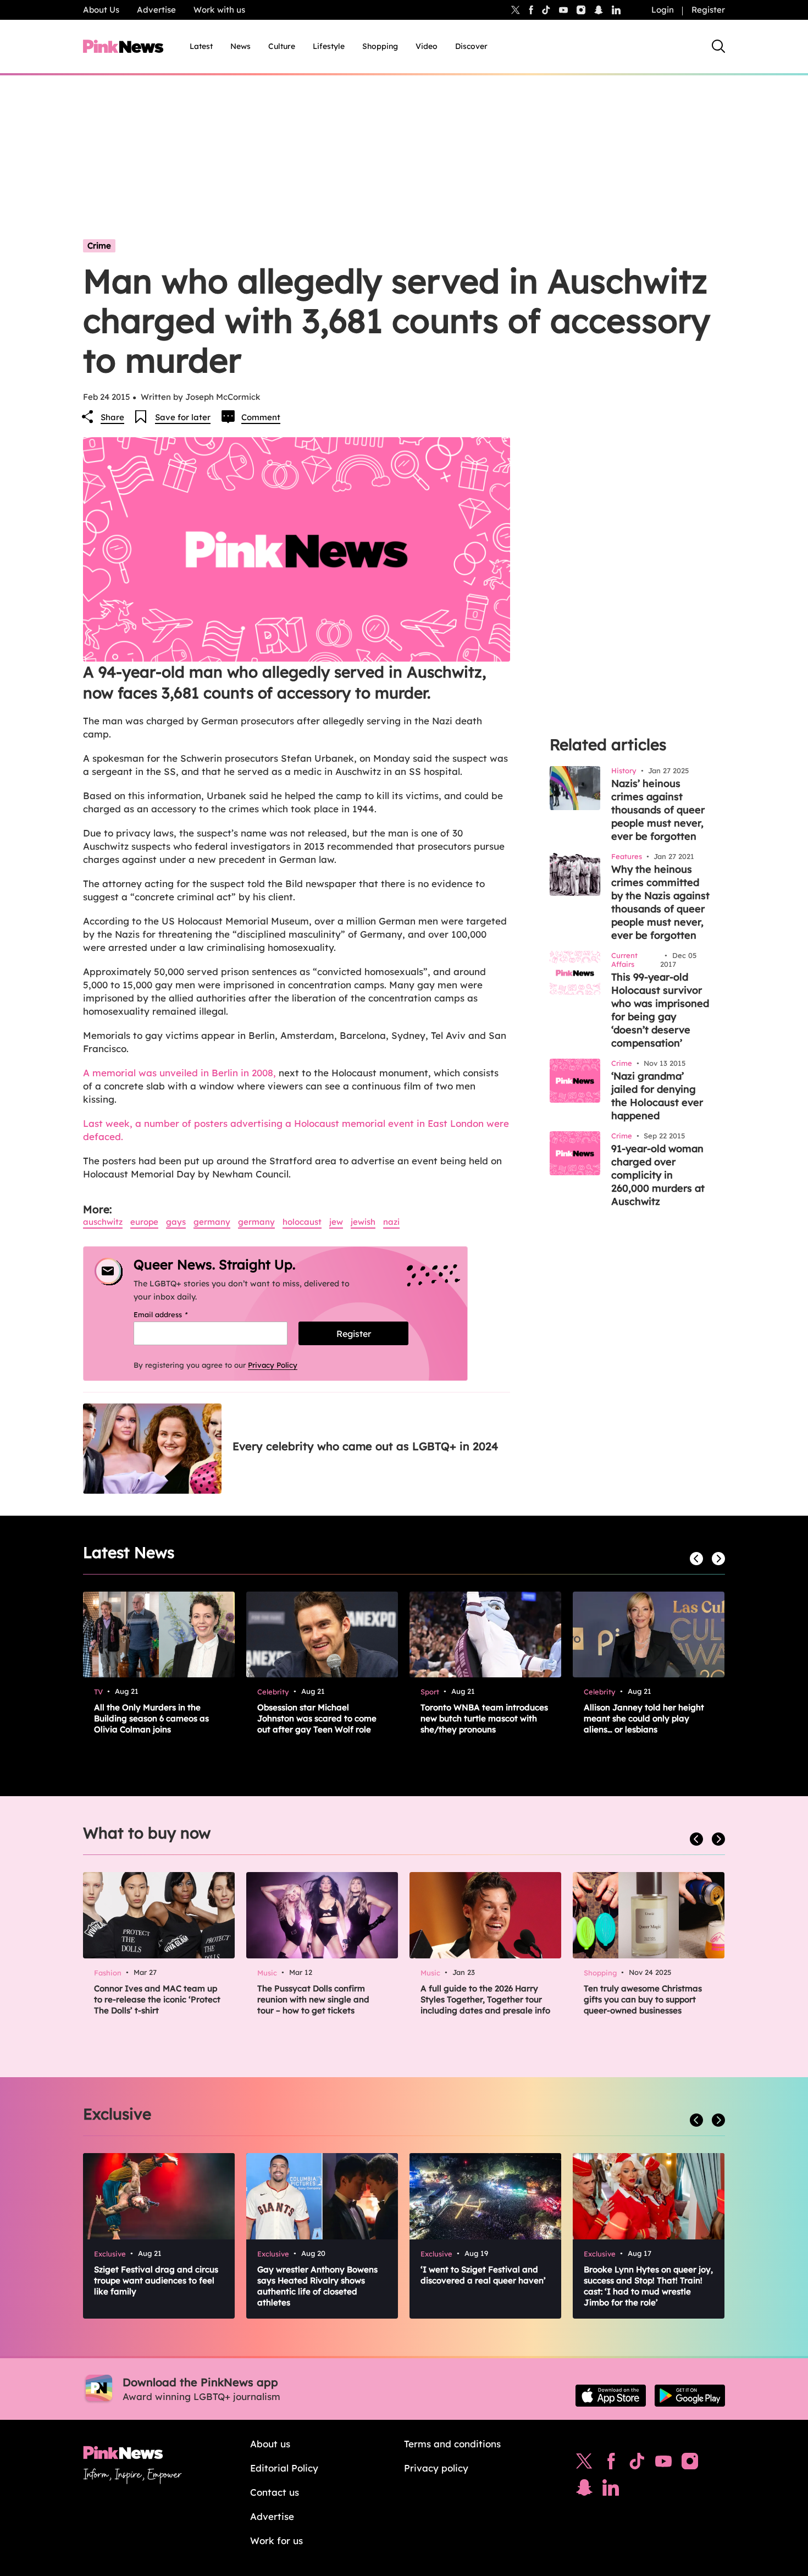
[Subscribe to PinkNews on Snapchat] (584, 2490)
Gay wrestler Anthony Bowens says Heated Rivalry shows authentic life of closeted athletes (317, 2286)
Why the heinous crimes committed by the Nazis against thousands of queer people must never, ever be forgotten (660, 902)
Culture (282, 46)
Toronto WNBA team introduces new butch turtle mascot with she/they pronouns (484, 1718)
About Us (101, 10)
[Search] (718, 46)
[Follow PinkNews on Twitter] (584, 2464)
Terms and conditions (452, 2444)
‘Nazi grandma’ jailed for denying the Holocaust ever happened (657, 1096)
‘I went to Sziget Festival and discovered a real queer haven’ (483, 2275)
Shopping (380, 46)
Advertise (156, 10)
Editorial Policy (284, 2468)
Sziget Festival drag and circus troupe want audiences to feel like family (156, 2280)
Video (427, 46)
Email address (175, 1314)
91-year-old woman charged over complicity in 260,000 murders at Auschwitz (658, 1175)
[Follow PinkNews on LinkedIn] (616, 10)
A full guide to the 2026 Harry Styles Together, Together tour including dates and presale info (485, 1999)
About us (270, 2444)
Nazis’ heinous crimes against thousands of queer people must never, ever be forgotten (658, 810)
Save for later (183, 417)
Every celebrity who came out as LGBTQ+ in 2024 (365, 1446)
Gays (176, 1222)
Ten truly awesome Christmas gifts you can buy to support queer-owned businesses (643, 1999)
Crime (99, 246)
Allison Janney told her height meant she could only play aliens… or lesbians (644, 1718)
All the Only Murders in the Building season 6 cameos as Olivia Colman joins (151, 1718)
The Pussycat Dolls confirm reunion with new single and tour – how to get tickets (313, 1999)
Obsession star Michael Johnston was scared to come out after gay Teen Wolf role (317, 1718)
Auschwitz (103, 1222)
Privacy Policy (273, 1365)
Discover (471, 46)
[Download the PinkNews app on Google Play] (690, 2396)
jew (336, 1222)
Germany (212, 1222)
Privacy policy (436, 2468)
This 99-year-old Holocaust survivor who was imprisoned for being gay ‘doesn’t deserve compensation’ (660, 1010)
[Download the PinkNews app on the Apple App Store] (611, 2396)
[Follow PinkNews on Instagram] (690, 2464)
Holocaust (302, 1222)
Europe (144, 1222)
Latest (201, 46)
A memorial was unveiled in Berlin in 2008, (179, 1073)
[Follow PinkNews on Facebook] (611, 2464)
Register (708, 10)
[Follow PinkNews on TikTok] (637, 2464)
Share (112, 417)
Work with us (219, 10)
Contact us (275, 2492)
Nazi (391, 1222)
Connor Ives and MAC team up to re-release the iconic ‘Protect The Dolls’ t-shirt (157, 1999)
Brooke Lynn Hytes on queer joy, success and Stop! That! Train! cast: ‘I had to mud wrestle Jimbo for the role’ (648, 2286)
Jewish (363, 1222)
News (240, 46)
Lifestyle (329, 46)
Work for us (276, 2541)
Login (663, 10)
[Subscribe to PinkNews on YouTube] (663, 2464)
